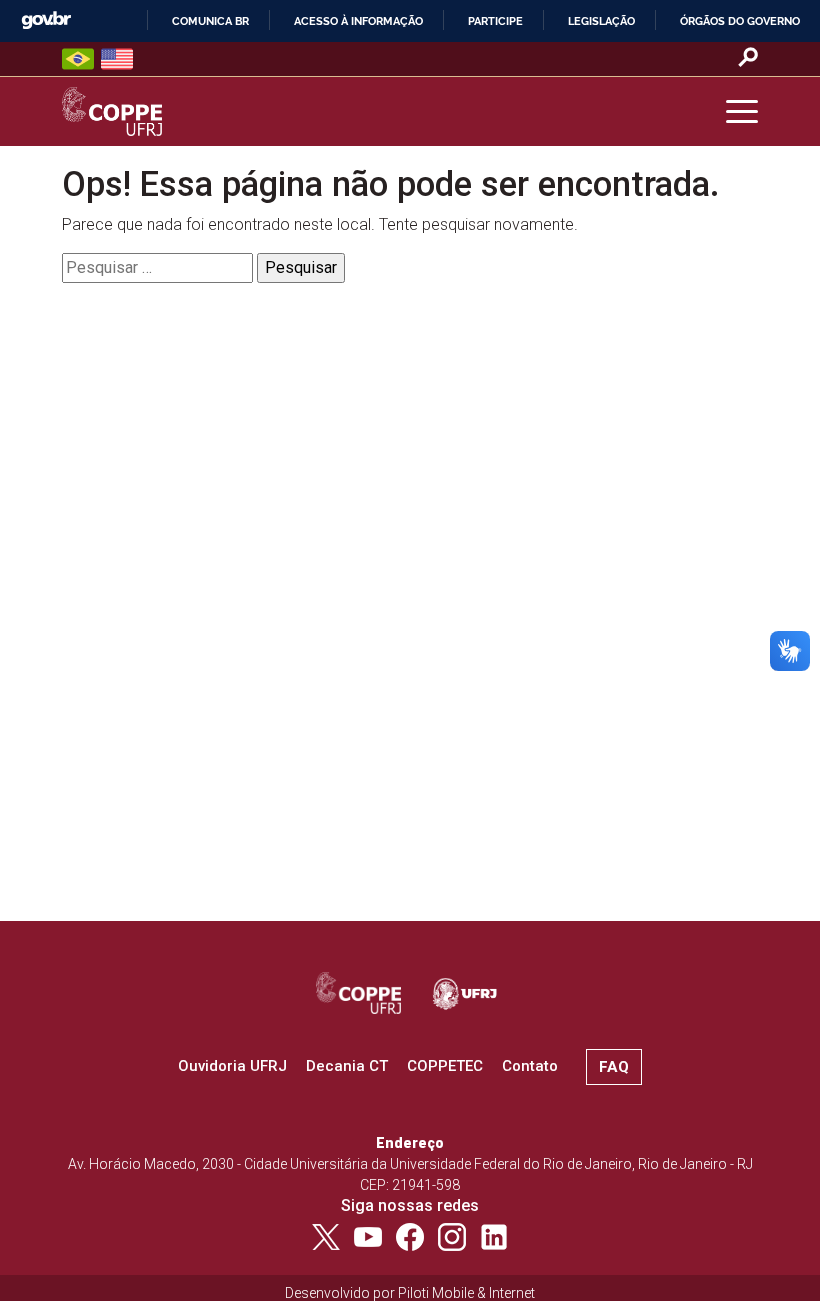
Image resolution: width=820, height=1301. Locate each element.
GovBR (46, 20)
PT (78, 59)
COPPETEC (445, 1066)
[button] (742, 112)
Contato (530, 1066)
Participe (495, 21)
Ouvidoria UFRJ (232, 1066)
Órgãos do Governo (740, 21)
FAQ (614, 1067)
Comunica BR (210, 21)
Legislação (601, 21)
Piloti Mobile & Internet (466, 1293)
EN (117, 59)
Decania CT (347, 1066)
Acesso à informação (358, 21)
